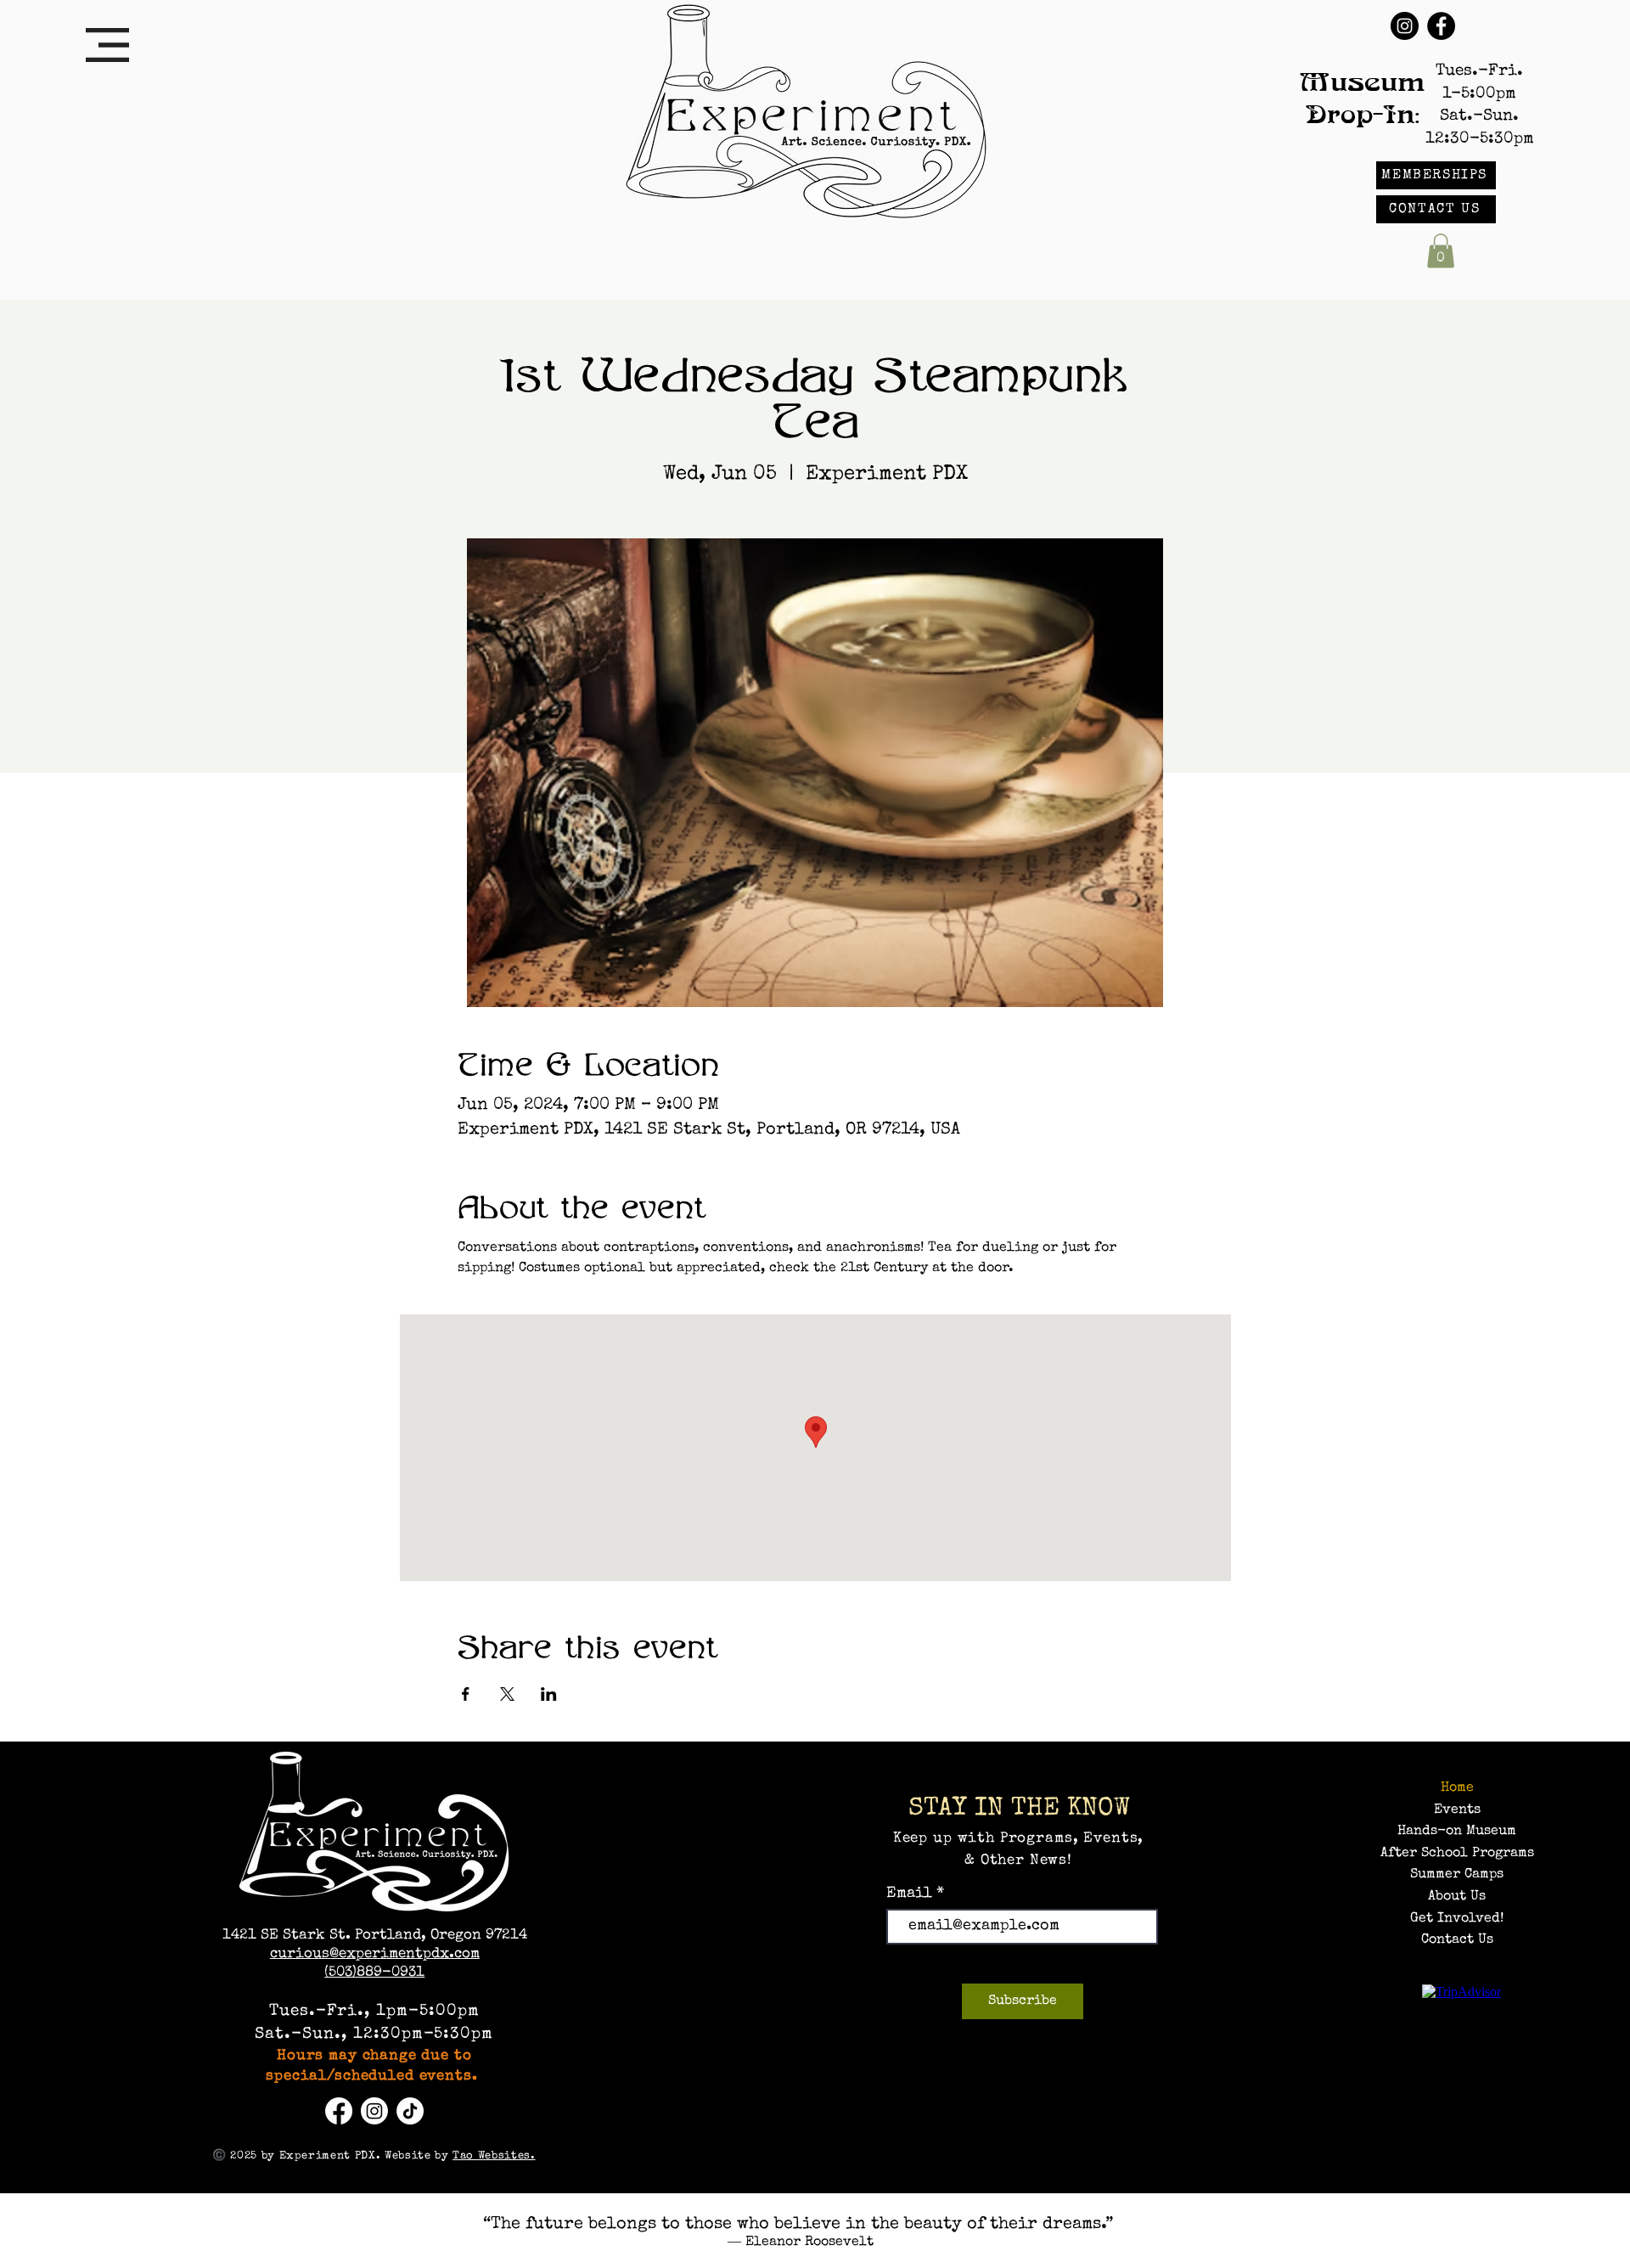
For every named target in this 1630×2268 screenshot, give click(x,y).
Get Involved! (1457, 1919)
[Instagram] (1405, 26)
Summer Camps (1457, 1875)
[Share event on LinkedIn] (549, 1694)
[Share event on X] (507, 1694)
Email (911, 1894)
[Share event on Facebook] (466, 1694)
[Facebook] (1441, 26)
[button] (107, 45)
